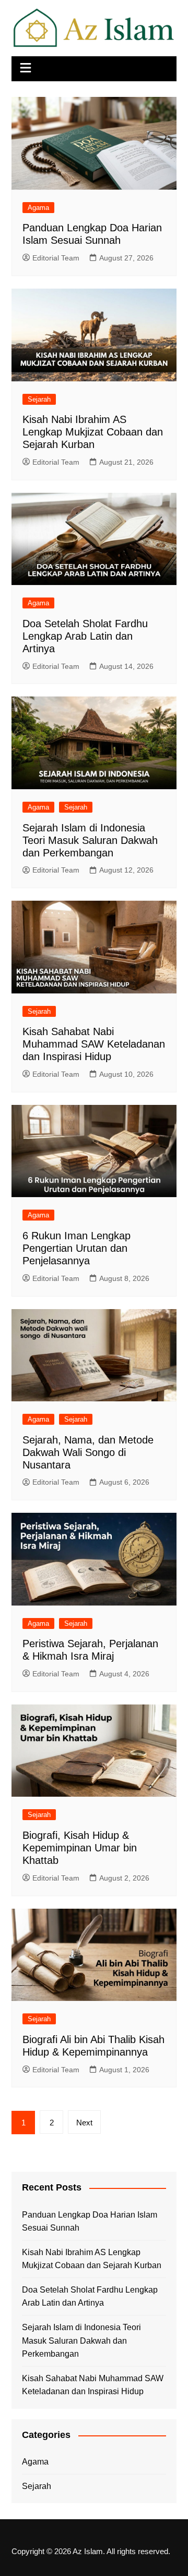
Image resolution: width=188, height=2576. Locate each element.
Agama (38, 208)
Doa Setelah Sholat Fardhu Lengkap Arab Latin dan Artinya (85, 636)
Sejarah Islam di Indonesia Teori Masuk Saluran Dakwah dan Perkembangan (90, 840)
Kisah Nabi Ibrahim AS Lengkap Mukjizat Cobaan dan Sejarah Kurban (93, 432)
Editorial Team (56, 258)
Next (84, 2123)
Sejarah (39, 399)
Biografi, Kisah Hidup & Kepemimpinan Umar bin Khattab (80, 1848)
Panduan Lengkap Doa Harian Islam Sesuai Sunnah (90, 2222)
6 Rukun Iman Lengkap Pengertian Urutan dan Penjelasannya (77, 1248)
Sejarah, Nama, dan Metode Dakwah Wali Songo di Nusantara (88, 1452)
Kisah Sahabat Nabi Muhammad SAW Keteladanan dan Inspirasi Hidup (94, 1044)
